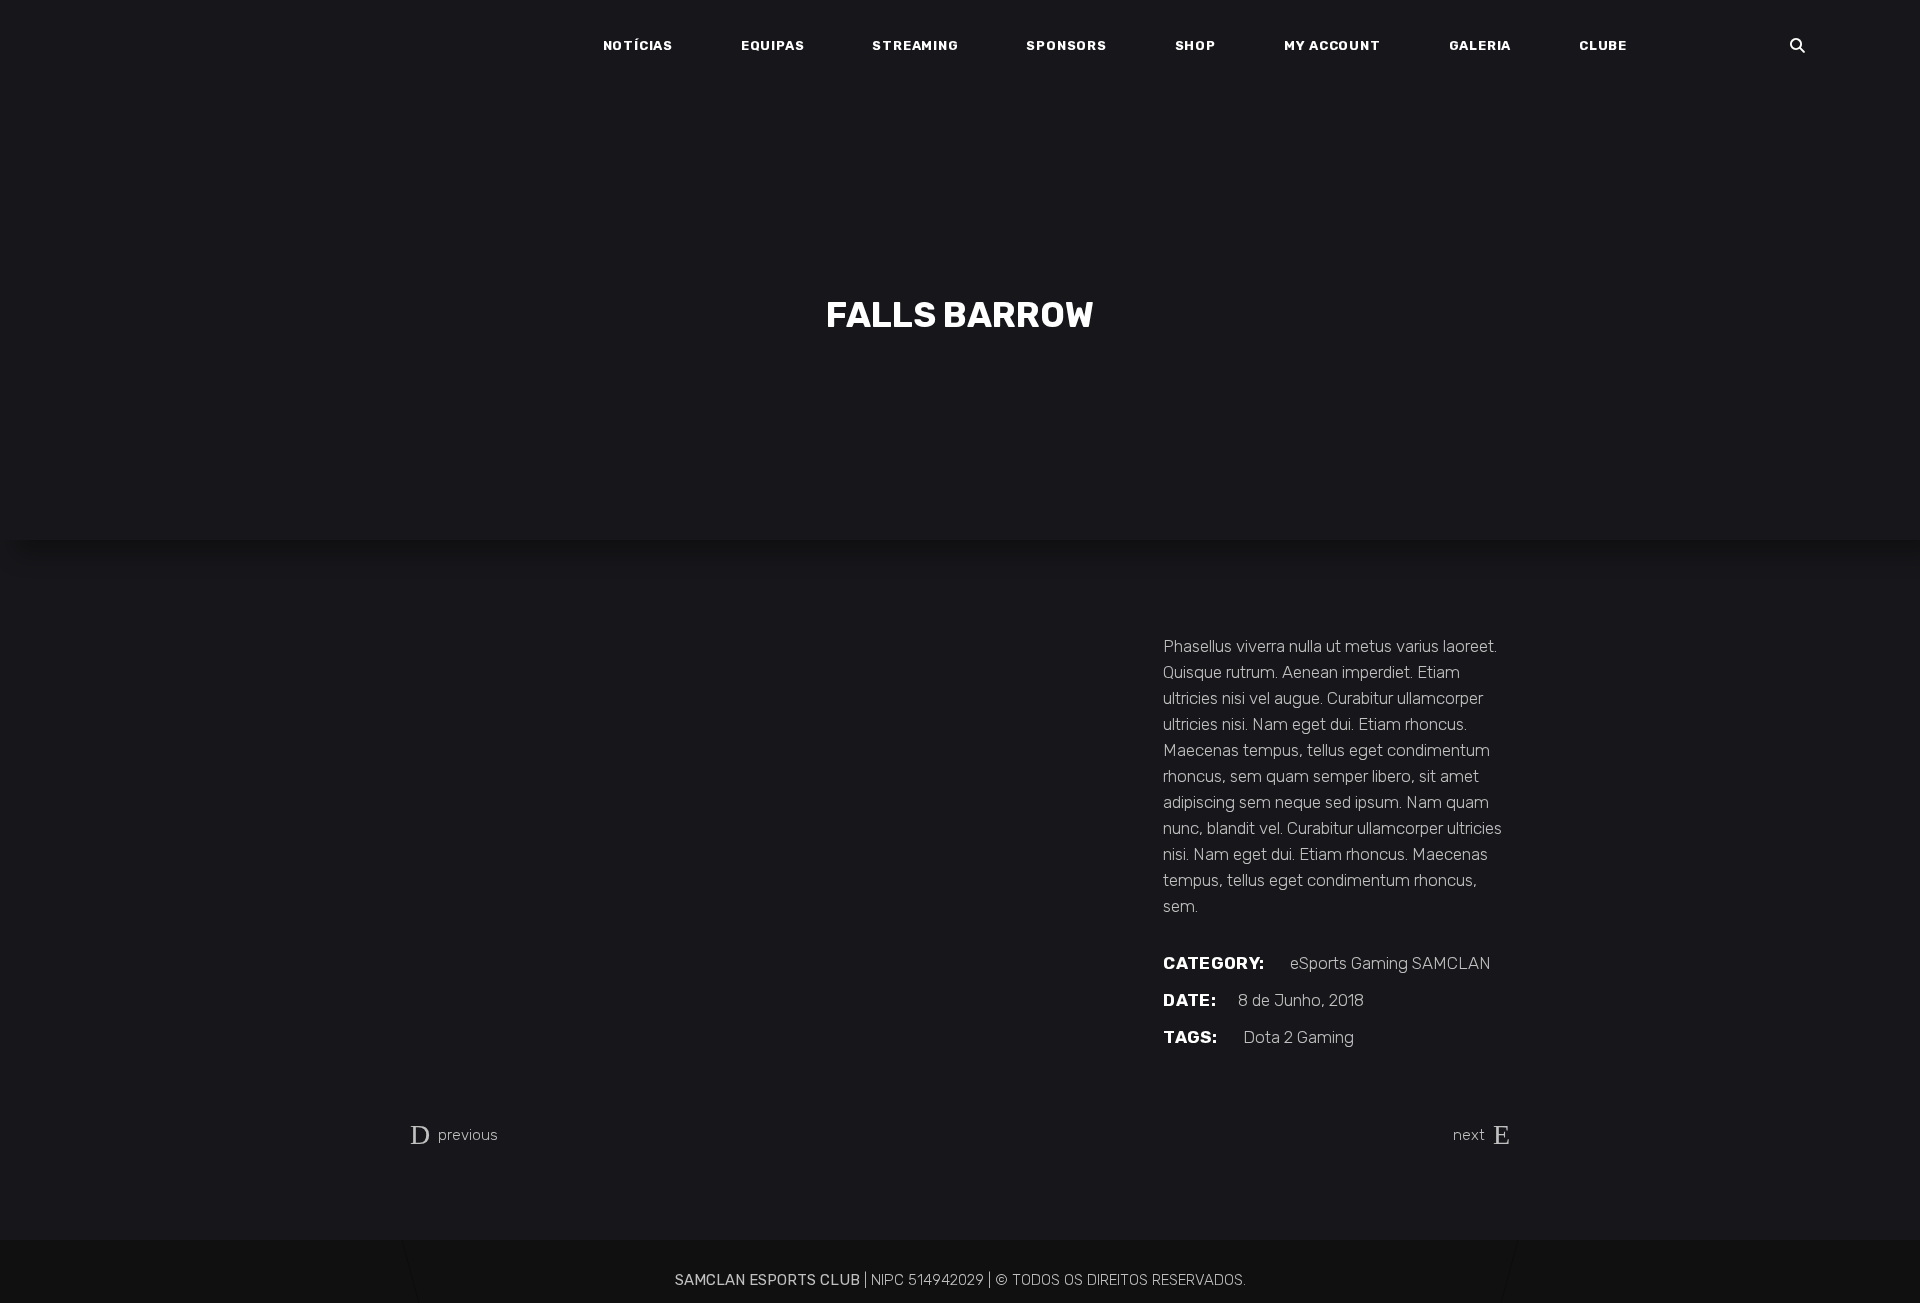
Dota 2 (1268, 1037)
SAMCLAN (1451, 963)
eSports (1318, 963)
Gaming (1379, 963)
